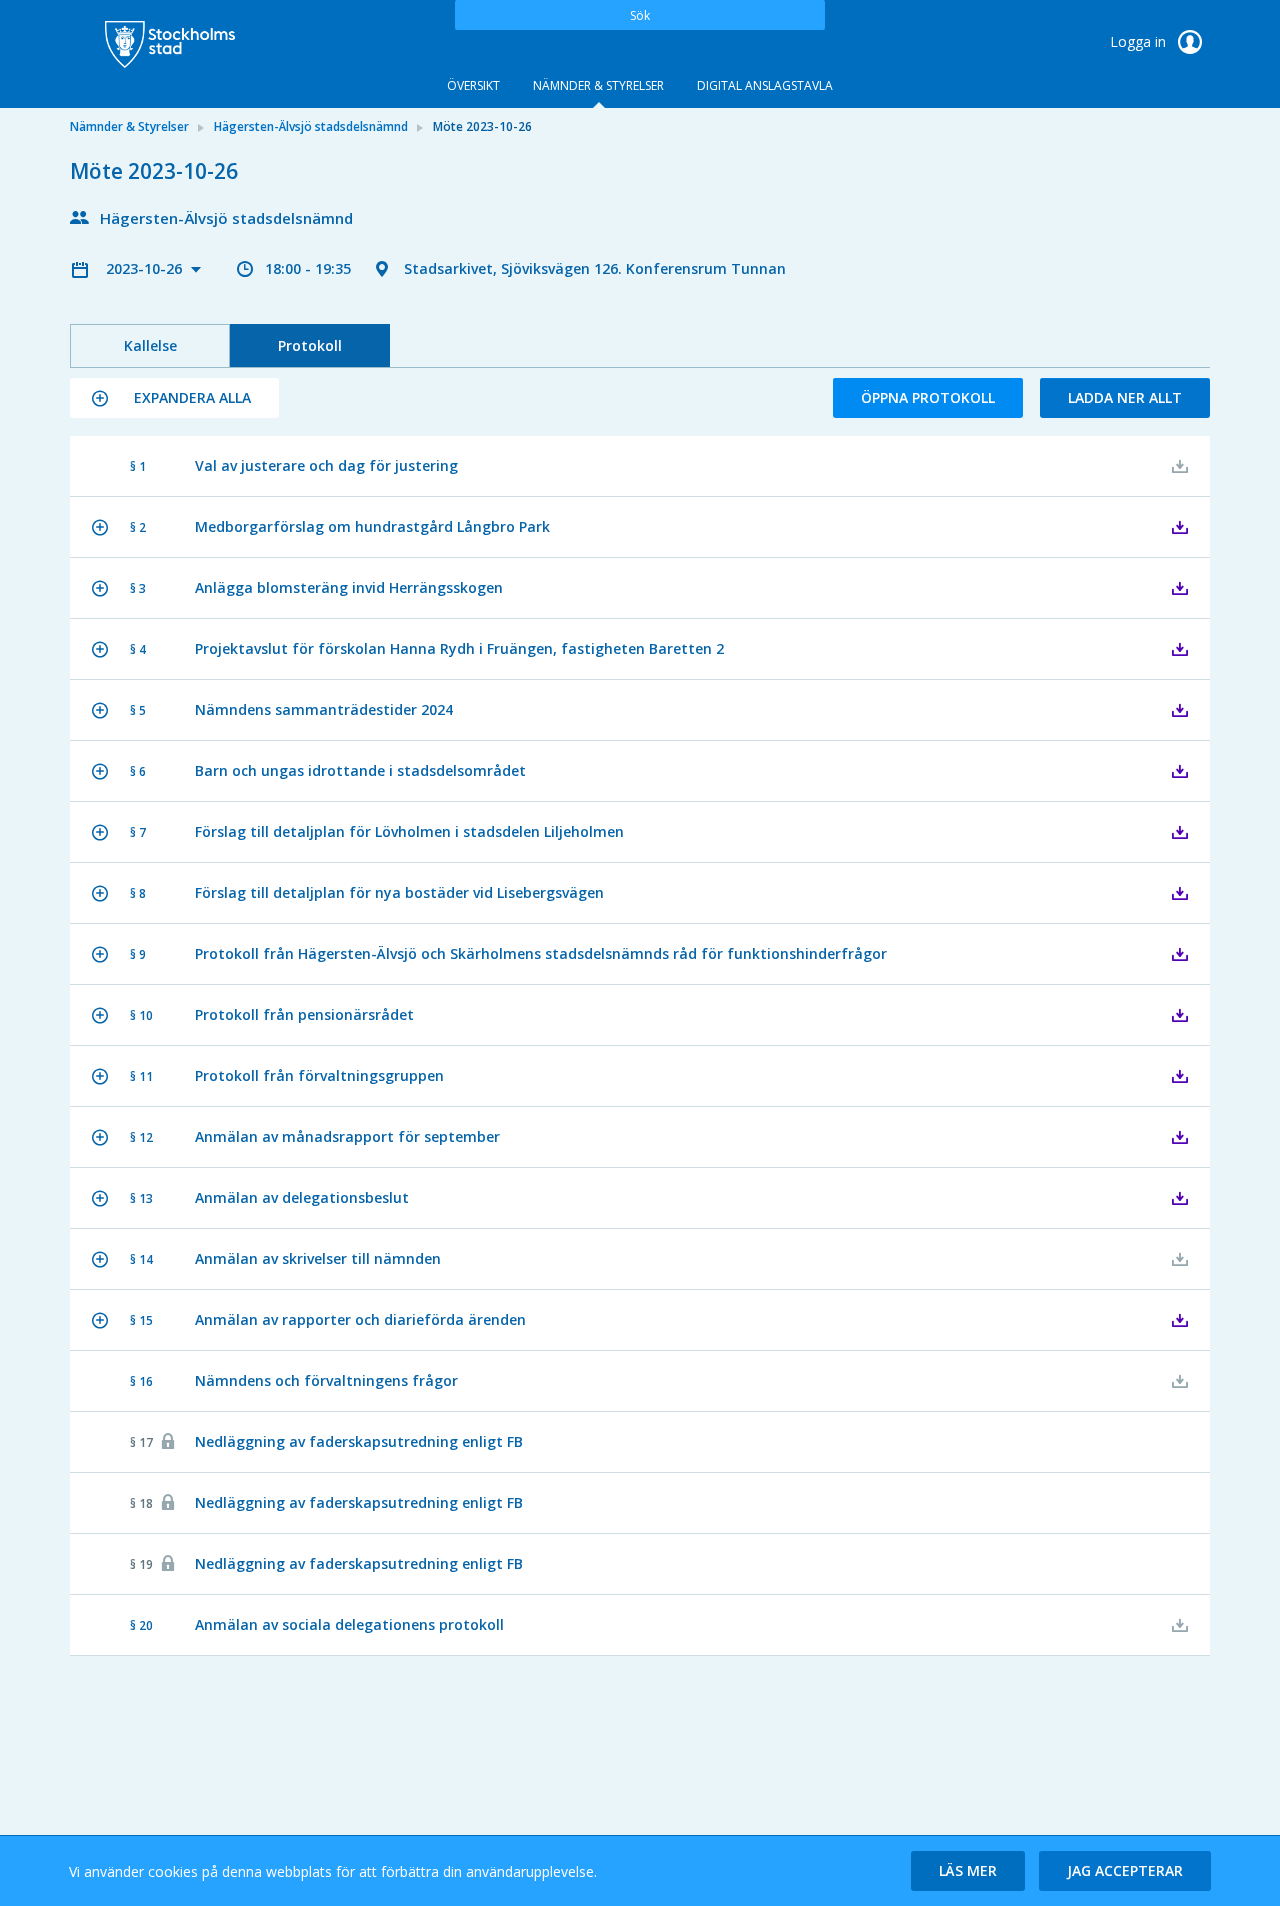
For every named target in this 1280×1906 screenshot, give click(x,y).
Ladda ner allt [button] (1125, 397)
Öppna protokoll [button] (928, 397)
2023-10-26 (146, 268)
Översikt (473, 85)
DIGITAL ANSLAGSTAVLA (765, 85)
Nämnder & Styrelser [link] (129, 126)
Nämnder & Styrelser (598, 85)
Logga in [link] (1140, 41)
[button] (174, 398)
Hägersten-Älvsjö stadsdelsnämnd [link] (311, 126)
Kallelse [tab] (150, 345)
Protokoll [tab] (310, 345)
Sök (640, 15)
